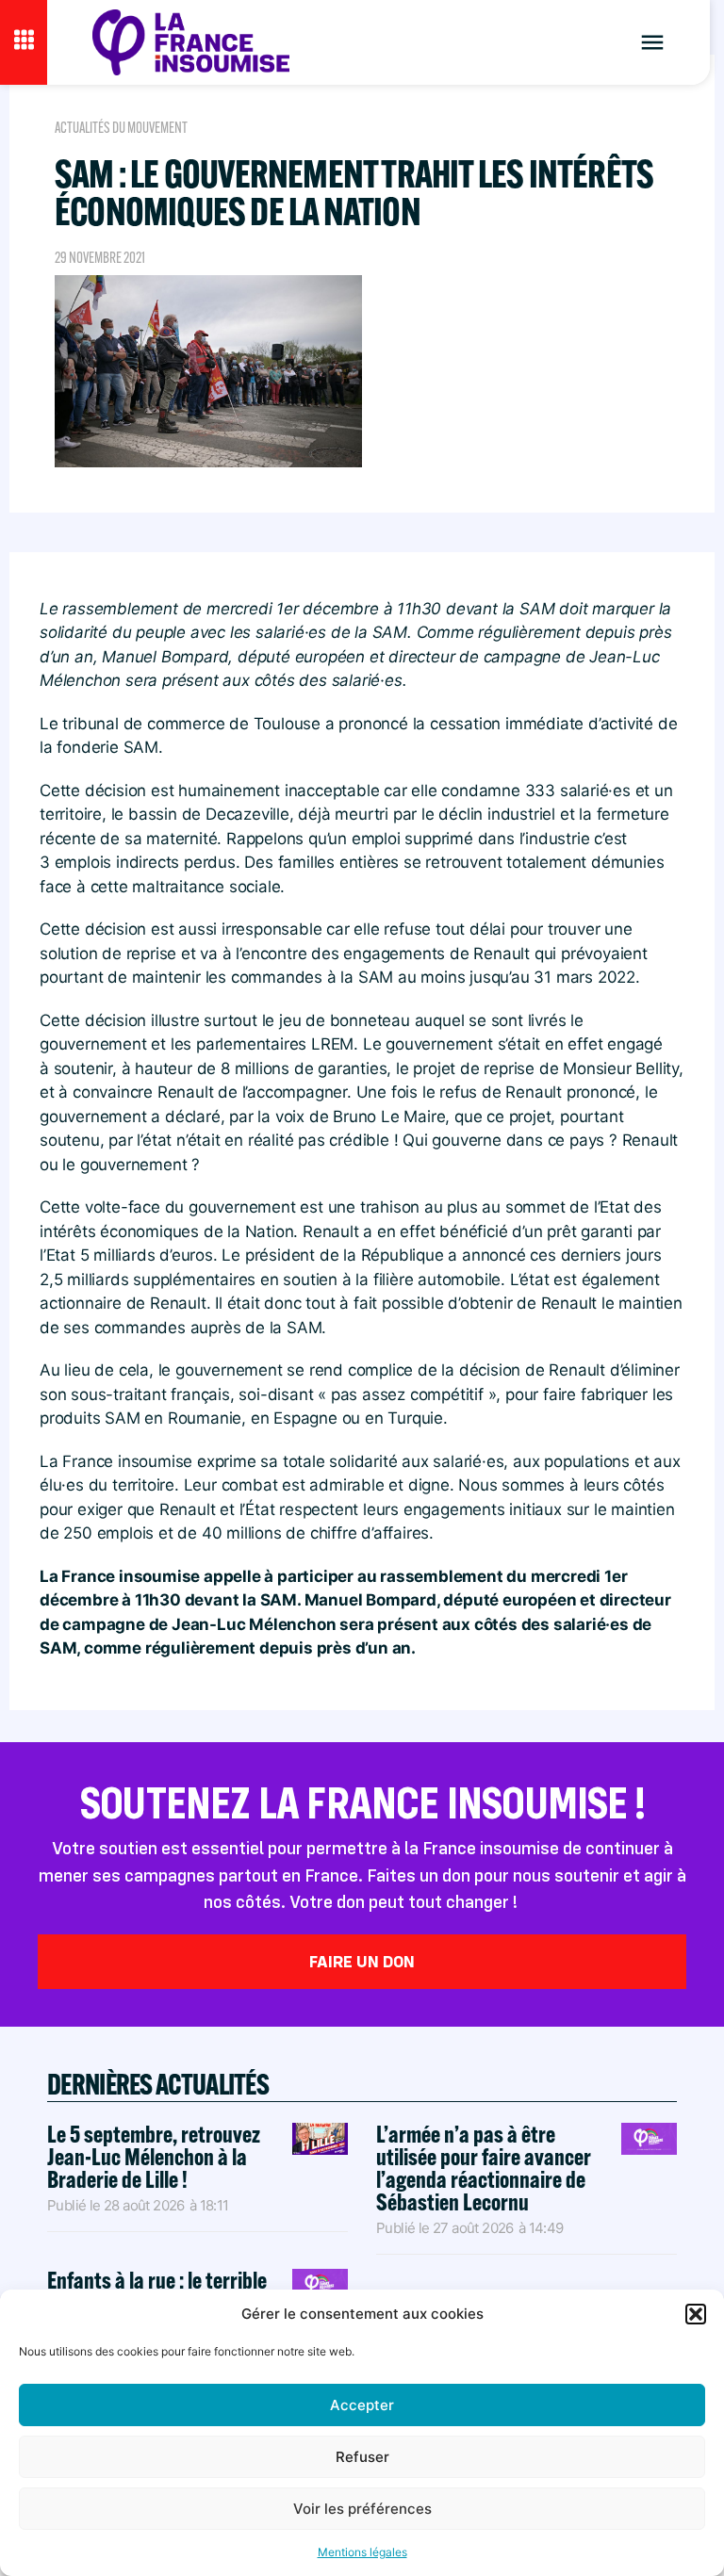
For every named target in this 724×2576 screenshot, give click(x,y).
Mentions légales (362, 2552)
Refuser (362, 2457)
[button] (696, 2314)
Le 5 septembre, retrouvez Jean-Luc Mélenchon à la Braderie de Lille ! (154, 2156)
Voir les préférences (362, 2509)
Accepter (362, 2405)
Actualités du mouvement (121, 128)
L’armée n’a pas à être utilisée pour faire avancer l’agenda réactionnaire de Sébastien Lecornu (484, 2168)
